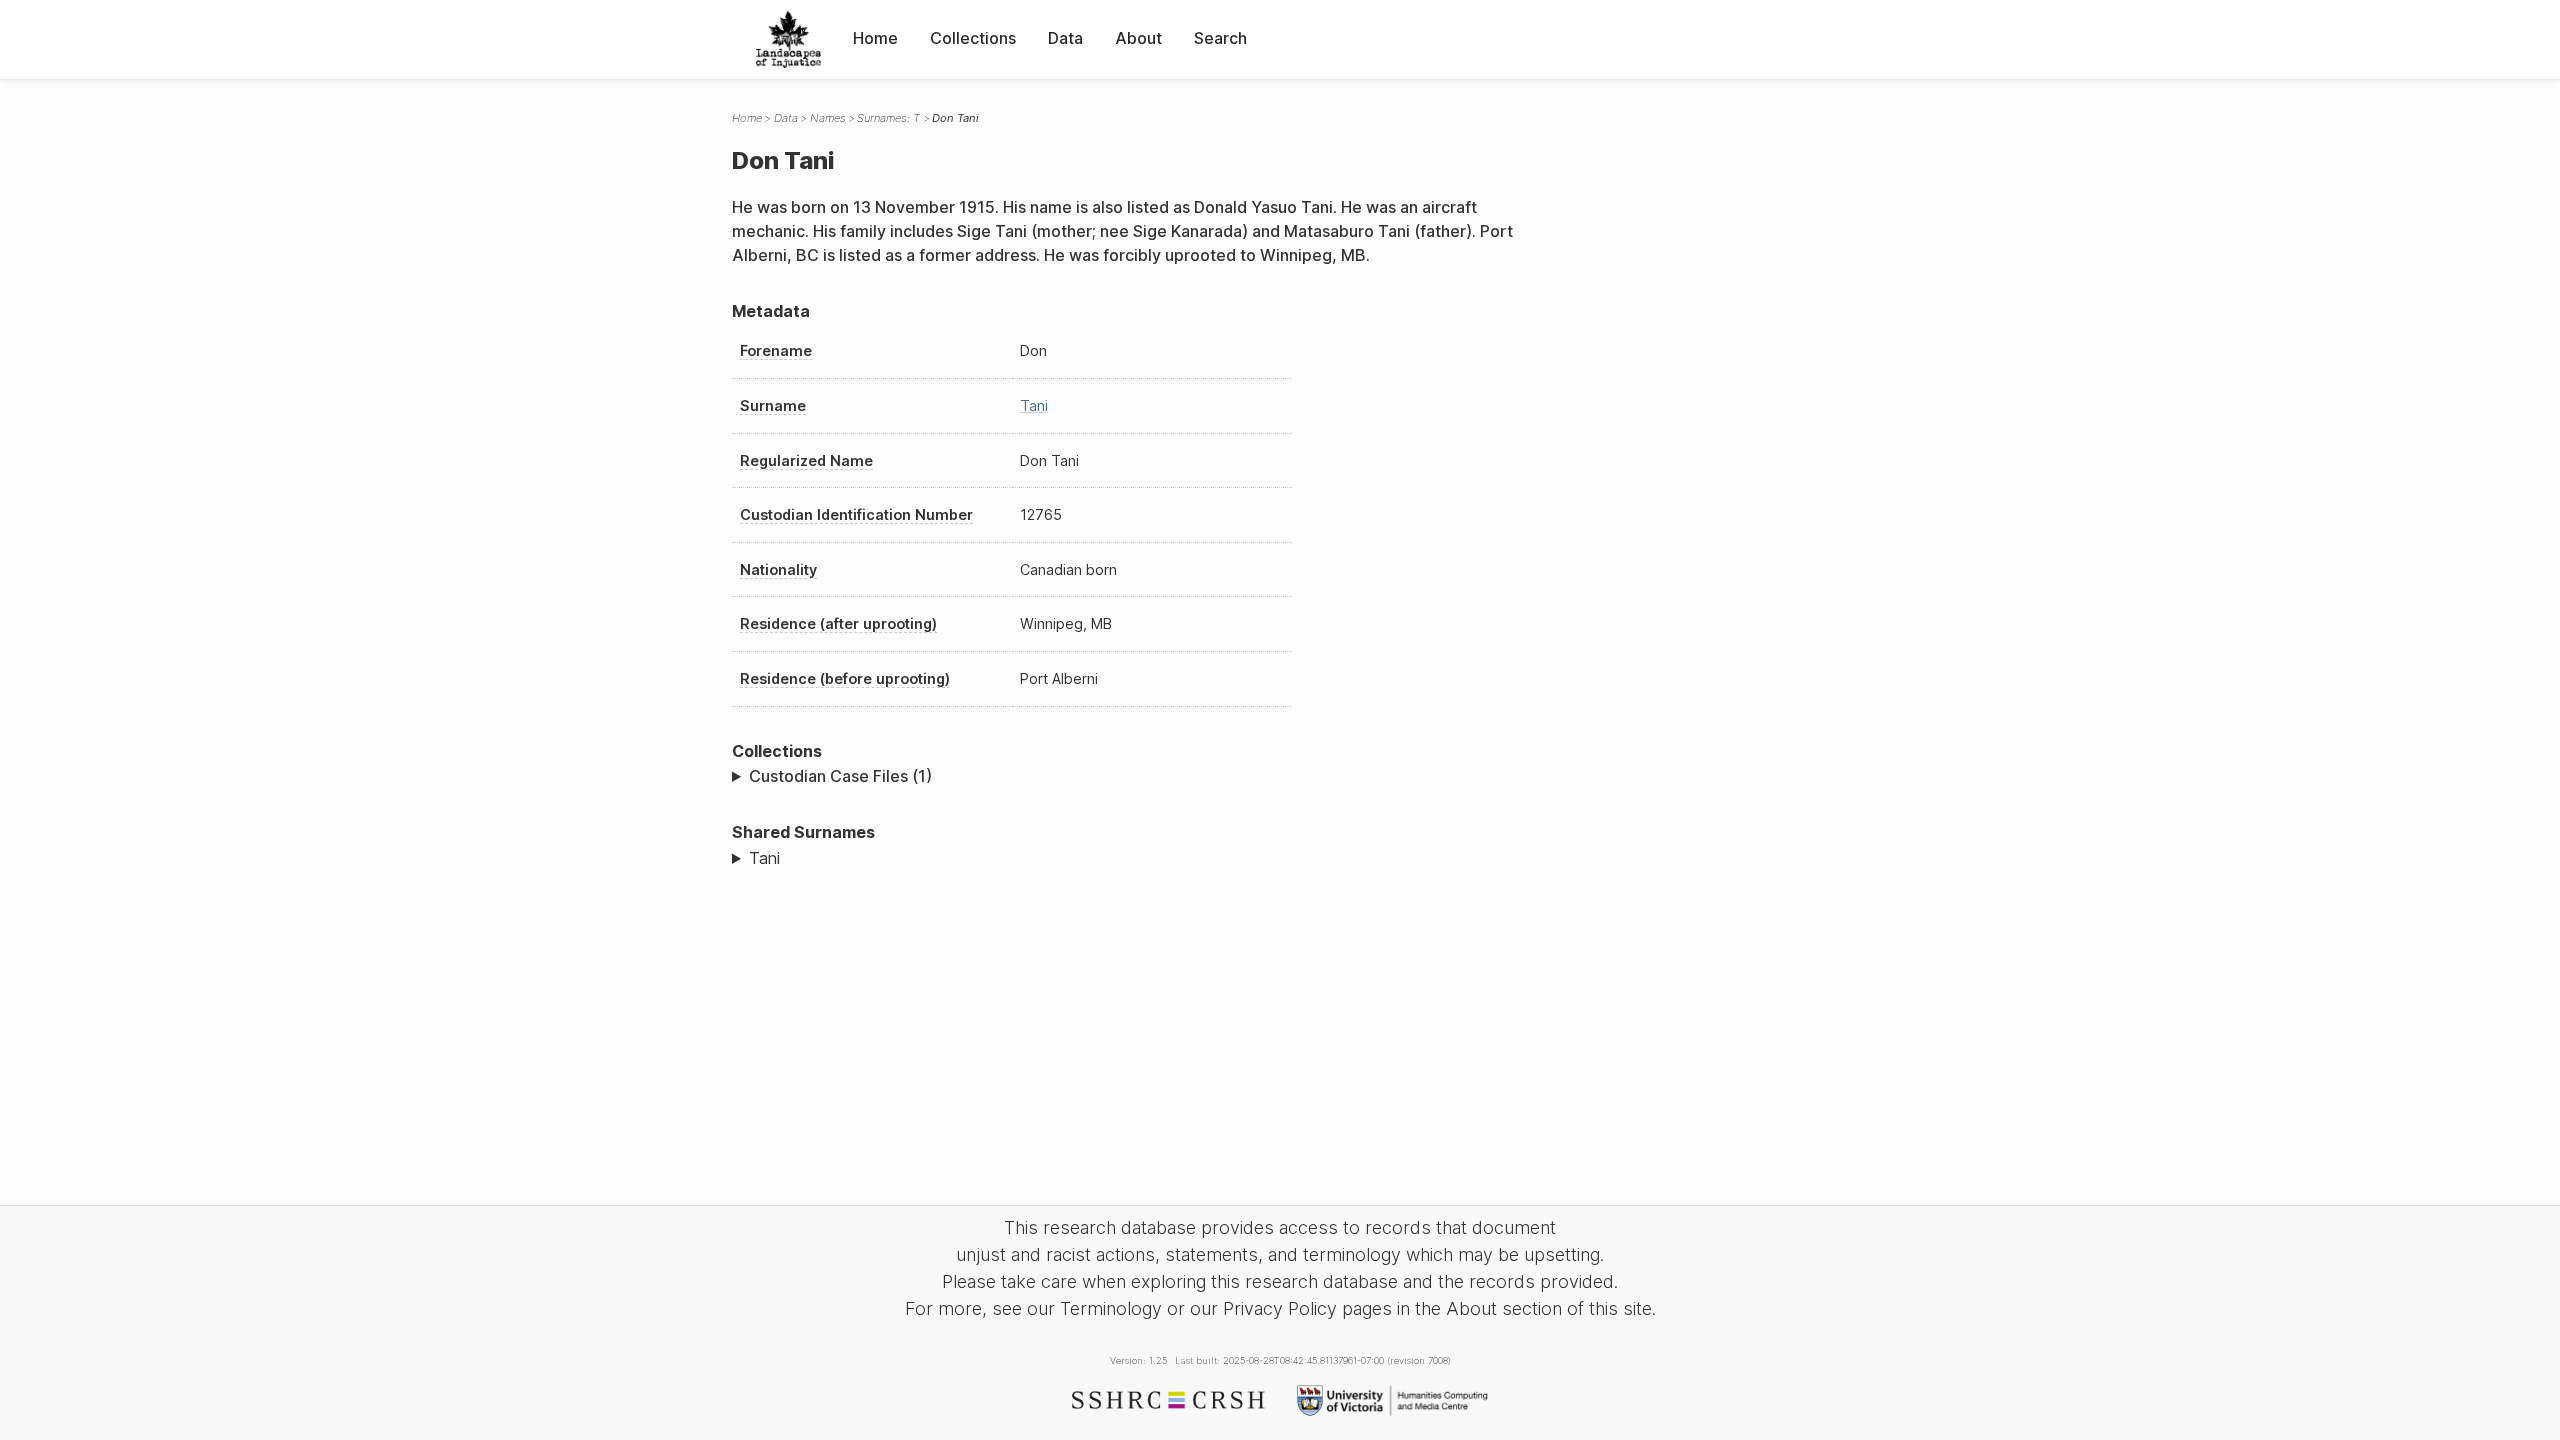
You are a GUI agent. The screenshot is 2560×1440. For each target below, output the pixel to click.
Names (828, 118)
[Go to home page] (788, 39)
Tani (1034, 405)
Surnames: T (888, 118)
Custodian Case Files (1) (840, 776)
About (1138, 38)
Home (875, 38)
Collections (973, 38)
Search (1220, 38)
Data (1065, 38)
